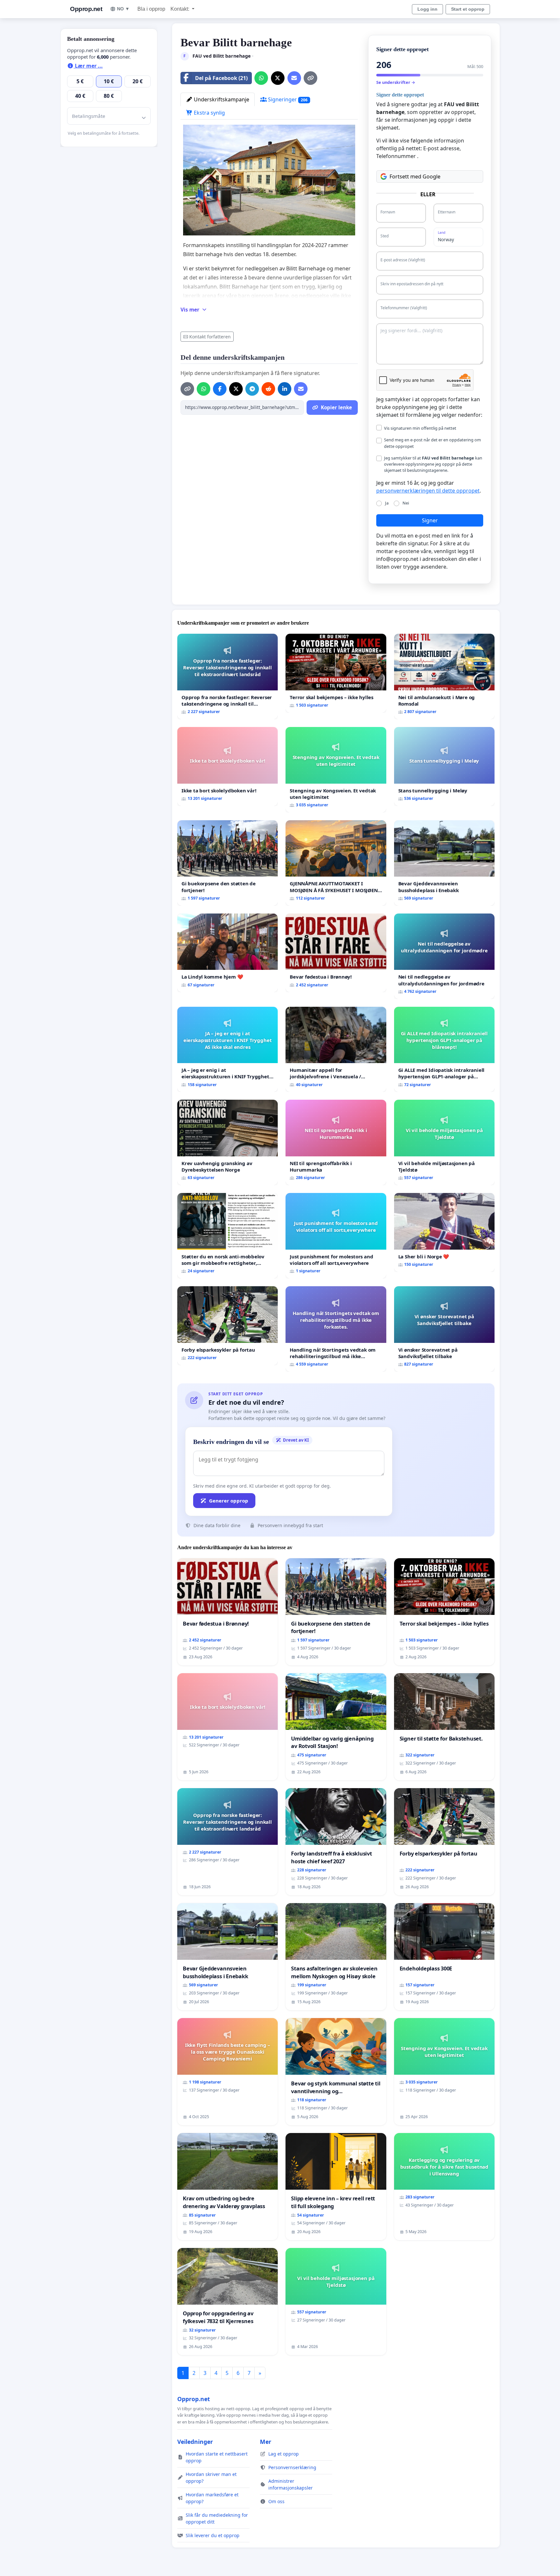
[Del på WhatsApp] (261, 78)
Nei (406, 503)
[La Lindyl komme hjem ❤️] (227, 953)
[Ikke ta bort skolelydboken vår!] (227, 766)
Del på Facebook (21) (221, 78)
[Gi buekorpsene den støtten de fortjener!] (227, 863)
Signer (430, 520)
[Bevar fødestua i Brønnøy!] (336, 953)
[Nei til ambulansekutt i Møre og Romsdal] (444, 676)
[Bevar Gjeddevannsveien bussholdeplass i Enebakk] (444, 863)
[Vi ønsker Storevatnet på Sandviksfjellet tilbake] (444, 1329)
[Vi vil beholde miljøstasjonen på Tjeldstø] (444, 1142)
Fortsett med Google (415, 176)
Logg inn (427, 9)
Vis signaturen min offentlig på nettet (420, 428)
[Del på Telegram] (252, 389)
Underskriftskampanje (221, 99)
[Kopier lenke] (310, 78)
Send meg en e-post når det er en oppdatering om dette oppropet (432, 443)
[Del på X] (278, 78)
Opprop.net (86, 9)
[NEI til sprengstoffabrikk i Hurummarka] (336, 1142)
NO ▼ (123, 9)
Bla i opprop (151, 9)
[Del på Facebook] (220, 389)
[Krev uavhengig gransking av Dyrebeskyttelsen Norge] (227, 1142)
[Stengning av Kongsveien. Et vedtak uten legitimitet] (336, 770)
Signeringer (287, 99)
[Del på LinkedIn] (285, 389)
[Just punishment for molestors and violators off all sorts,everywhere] (336, 1236)
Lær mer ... (88, 66)
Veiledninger (195, 2442)
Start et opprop (468, 9)
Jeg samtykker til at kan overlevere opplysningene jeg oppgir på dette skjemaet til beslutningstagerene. (433, 464)
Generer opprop (229, 1501)
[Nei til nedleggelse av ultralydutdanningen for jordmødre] (444, 956)
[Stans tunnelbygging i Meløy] (444, 766)
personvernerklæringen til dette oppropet (428, 491)
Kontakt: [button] (181, 9)
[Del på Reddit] (268, 389)
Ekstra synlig (209, 113)
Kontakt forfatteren (210, 337)
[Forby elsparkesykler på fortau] (227, 1326)
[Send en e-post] (294, 78)
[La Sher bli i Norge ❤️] (444, 1232)
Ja (387, 503)
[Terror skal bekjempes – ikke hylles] (336, 673)
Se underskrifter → (396, 82)
